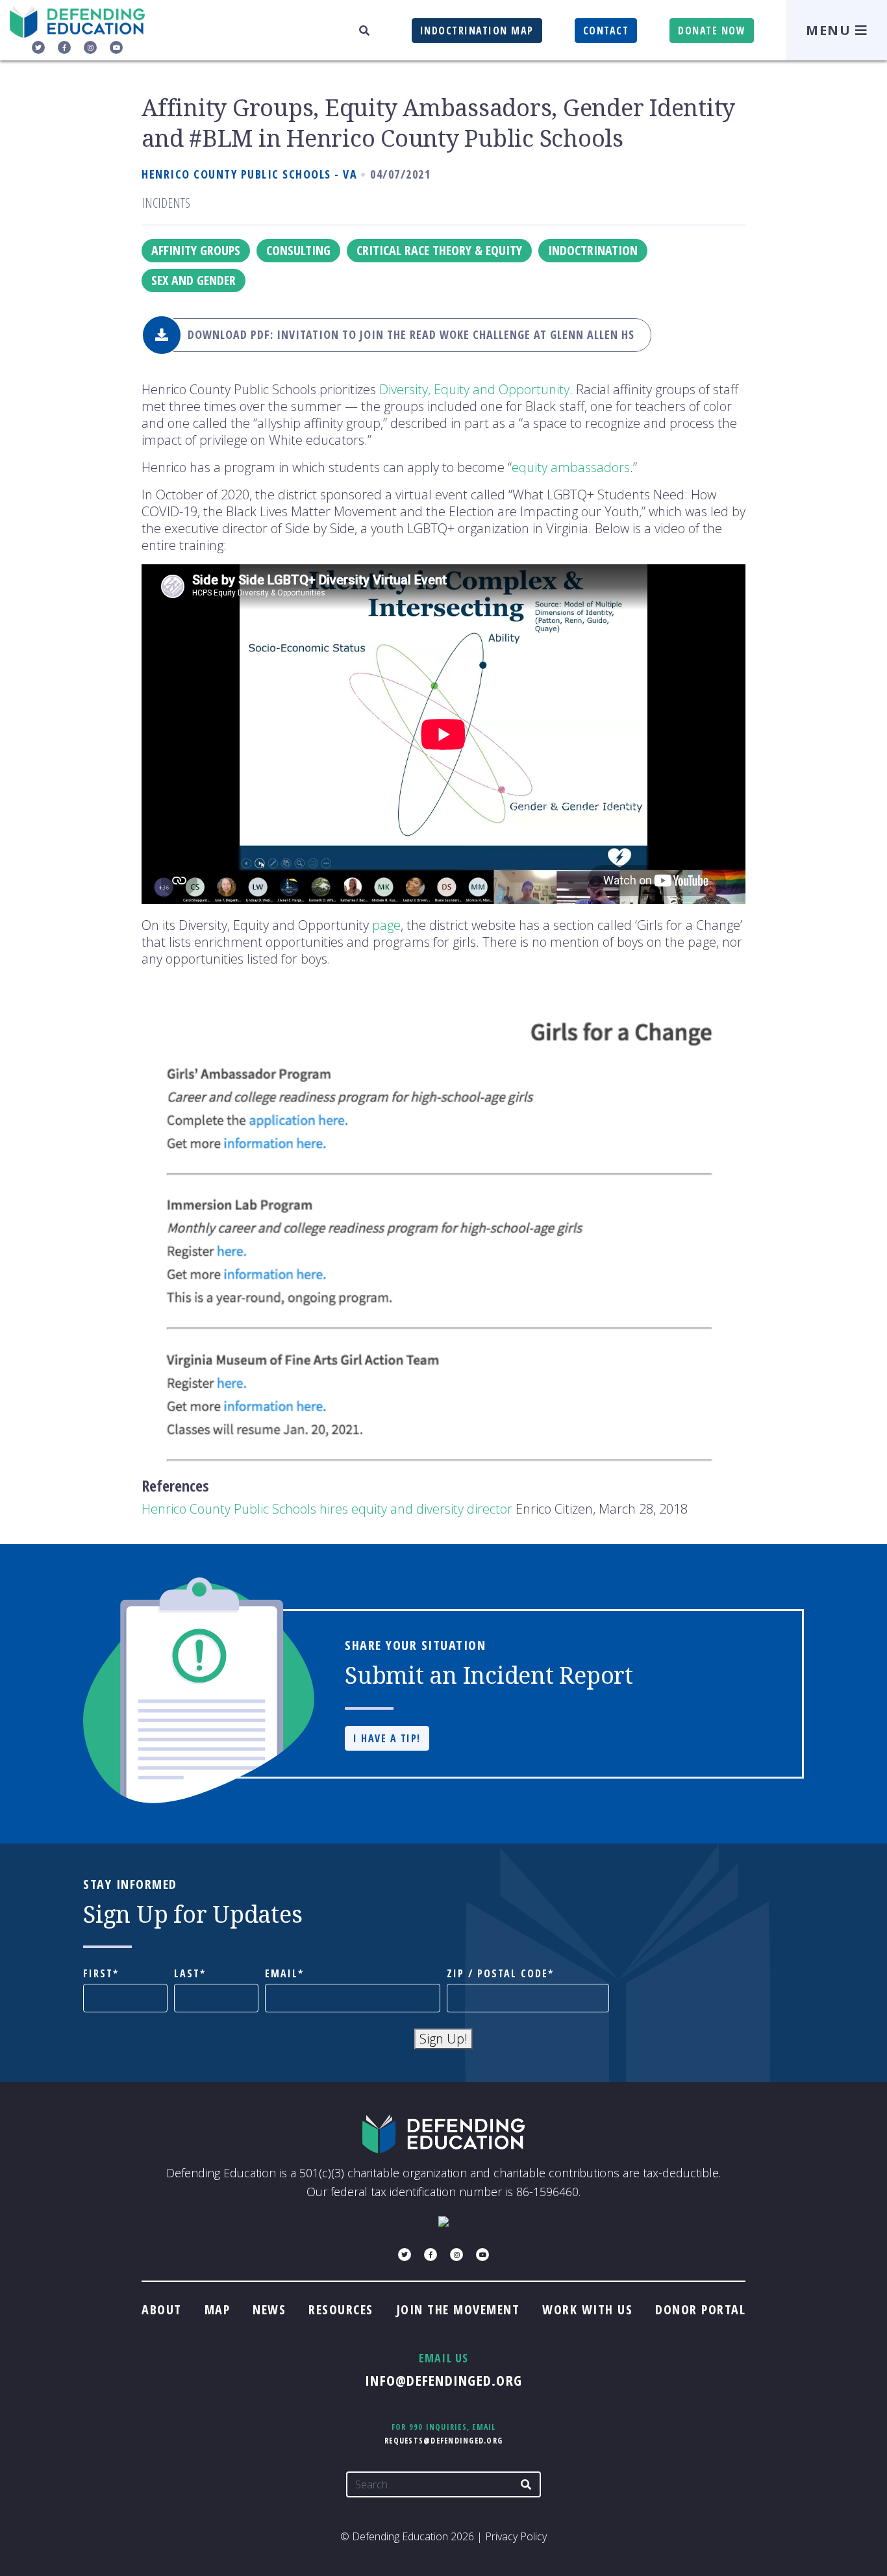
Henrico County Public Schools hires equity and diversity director (327, 1509)
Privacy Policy (516, 2536)
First (98, 1974)
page (386, 925)
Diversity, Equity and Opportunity (474, 389)
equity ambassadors (571, 467)
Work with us (587, 2309)
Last (187, 1974)
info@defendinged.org (443, 2380)
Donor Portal (700, 2309)
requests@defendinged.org (443, 2441)
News (269, 2309)
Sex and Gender (194, 280)
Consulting (298, 250)
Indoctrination (593, 250)
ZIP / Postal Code (497, 1974)
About (162, 2309)
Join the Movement (458, 2309)
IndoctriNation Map (477, 31)
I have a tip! (387, 1738)
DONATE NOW (712, 31)
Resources (341, 2309)
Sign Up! (443, 2039)
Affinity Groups (196, 250)
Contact (606, 31)
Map (218, 2309)
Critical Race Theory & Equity (439, 250)
